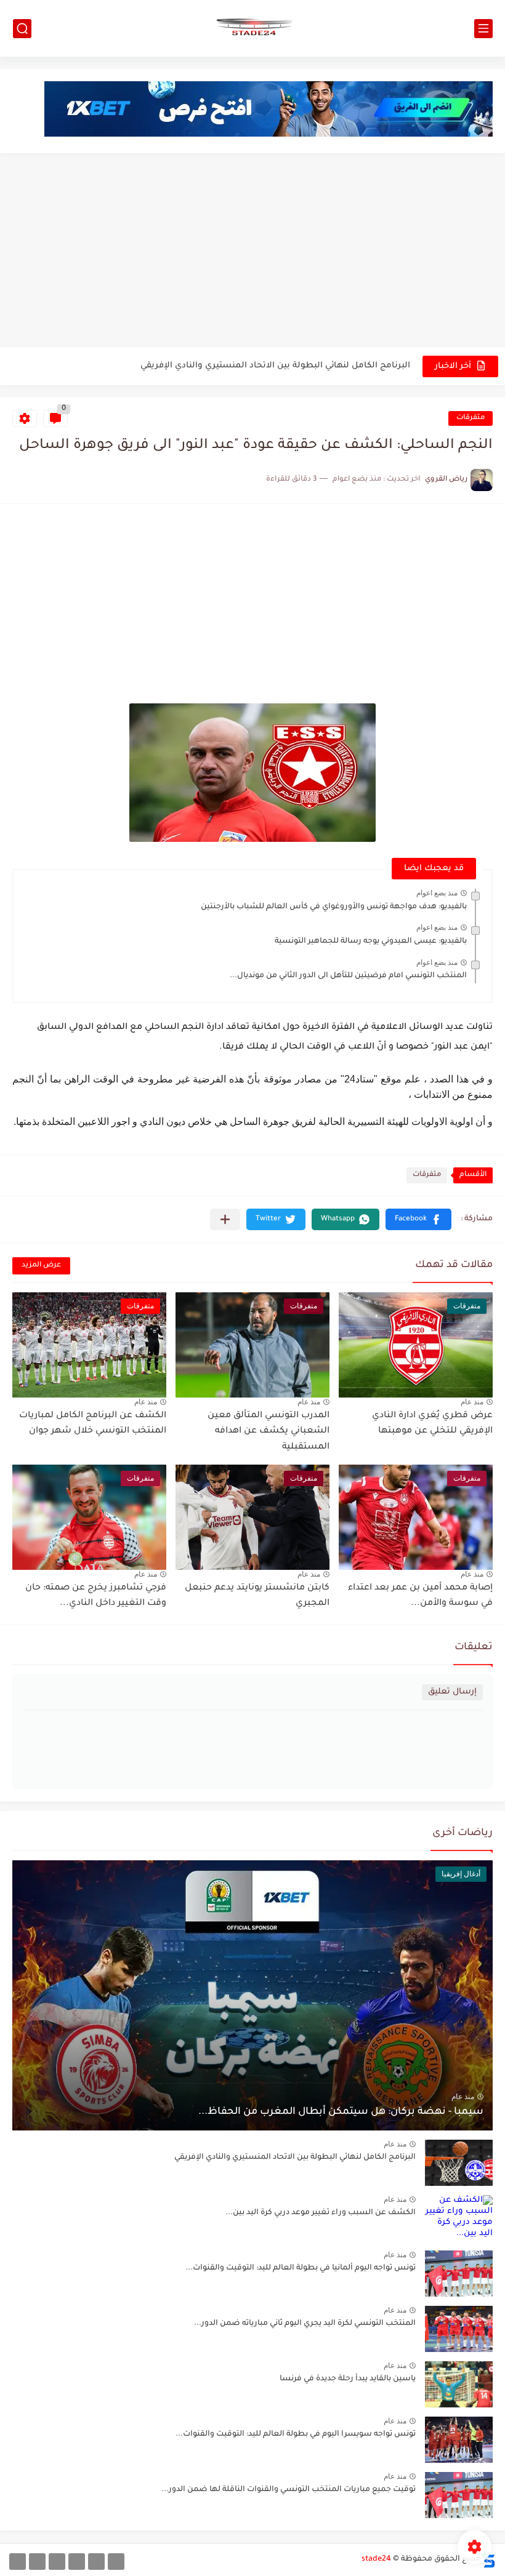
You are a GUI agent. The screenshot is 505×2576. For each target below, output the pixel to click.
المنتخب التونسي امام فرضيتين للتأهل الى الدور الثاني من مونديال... (348, 976)
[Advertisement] (252, 252)
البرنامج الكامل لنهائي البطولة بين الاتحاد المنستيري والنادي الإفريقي (295, 2158)
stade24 (376, 2559)
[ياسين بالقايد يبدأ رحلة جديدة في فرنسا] (459, 2384)
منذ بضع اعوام (437, 893)
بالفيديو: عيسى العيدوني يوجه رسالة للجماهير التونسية (371, 942)
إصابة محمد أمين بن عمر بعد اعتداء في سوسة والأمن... (420, 1596)
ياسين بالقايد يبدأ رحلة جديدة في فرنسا (348, 2379)
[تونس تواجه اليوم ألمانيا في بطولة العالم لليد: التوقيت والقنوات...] (459, 2274)
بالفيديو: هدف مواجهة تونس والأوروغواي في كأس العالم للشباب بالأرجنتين (334, 907)
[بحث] (22, 29)
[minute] (57, 2562)
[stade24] (252, 28)
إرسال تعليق (452, 1692)
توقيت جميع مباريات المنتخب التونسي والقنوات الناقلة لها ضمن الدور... (289, 2490)
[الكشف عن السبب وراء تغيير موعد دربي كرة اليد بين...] (459, 2218)
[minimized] (37, 2562)
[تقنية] (96, 2562)
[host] (18, 2562)
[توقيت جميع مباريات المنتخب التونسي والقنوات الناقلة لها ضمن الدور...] (459, 2495)
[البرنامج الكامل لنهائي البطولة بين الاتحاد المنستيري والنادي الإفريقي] (459, 2163)
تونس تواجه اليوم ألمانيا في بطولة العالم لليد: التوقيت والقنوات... (301, 2268)
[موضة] (77, 2562)
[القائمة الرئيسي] (483, 29)
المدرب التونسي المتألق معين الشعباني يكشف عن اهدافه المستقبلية (269, 1432)
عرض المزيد (41, 1266)
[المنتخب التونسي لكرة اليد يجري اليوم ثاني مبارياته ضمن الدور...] (459, 2329)
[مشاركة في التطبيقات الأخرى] (225, 1219)
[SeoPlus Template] (488, 2560)
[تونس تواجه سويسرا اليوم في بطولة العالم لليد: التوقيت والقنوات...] (459, 2440)
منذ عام (472, 1402)
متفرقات (471, 418)
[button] (418, 1219)
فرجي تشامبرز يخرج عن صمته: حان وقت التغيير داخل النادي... (96, 1596)
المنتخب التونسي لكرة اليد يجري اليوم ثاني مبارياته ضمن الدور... (305, 2324)
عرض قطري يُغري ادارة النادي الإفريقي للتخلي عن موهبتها (297, 366)
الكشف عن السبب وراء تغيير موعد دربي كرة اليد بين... (321, 2213)
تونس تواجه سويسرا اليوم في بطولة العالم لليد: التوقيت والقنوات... (296, 2434)
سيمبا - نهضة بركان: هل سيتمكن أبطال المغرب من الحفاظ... (341, 2112)
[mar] (116, 2562)
